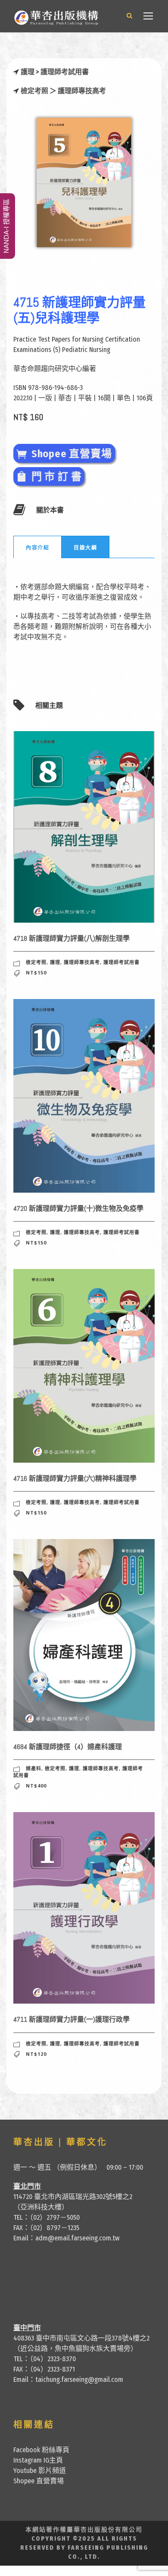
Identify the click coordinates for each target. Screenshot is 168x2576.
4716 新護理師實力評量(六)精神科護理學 (75, 1478)
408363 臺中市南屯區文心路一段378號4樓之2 (81, 2338)
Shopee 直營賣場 (39, 2481)
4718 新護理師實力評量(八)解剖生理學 (72, 938)
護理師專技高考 (82, 91)
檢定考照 (34, 91)
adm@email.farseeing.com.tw (77, 2238)
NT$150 (36, 972)
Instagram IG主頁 (38, 2460)
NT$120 (36, 2054)
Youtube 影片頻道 (40, 2471)
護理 (28, 72)
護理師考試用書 (65, 72)
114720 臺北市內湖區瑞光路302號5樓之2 (73, 2197)
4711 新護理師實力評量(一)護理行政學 (72, 2019)
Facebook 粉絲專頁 (41, 2450)
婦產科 (34, 1768)
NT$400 (36, 1786)
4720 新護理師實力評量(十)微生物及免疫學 (78, 1208)
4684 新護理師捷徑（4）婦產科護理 (68, 1747)
